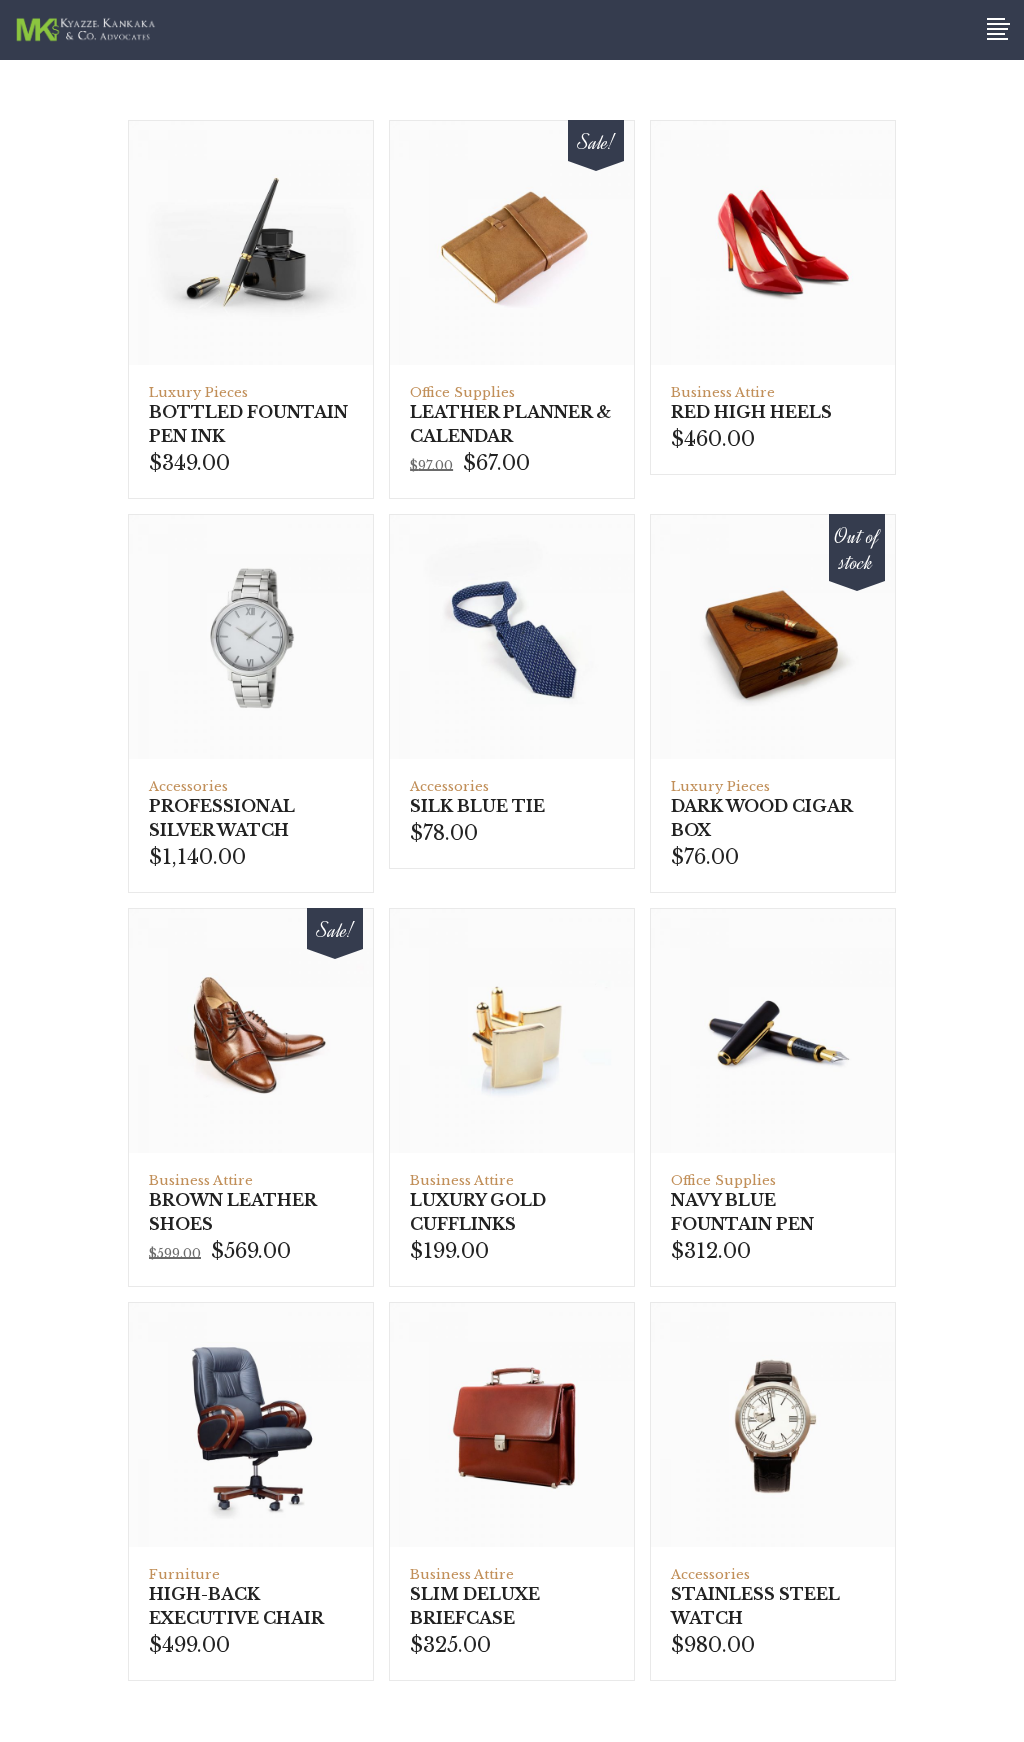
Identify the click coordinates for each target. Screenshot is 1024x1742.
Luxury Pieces (198, 392)
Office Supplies (462, 392)
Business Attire (723, 392)
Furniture (184, 1574)
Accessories (188, 786)
